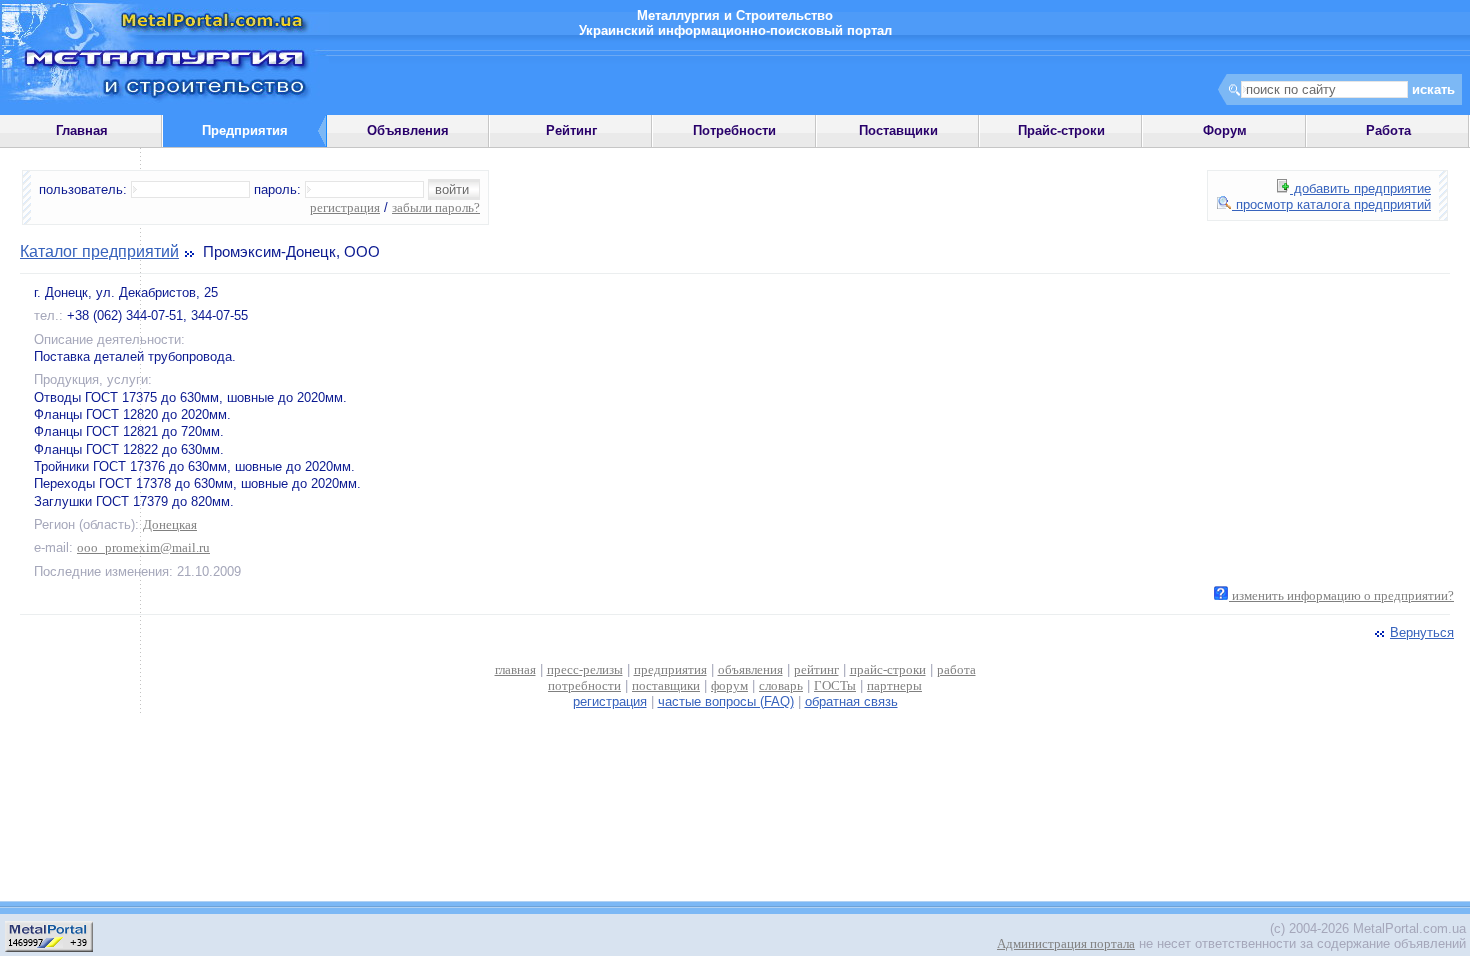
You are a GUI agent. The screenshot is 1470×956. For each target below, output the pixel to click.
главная (515, 669)
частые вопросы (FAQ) (726, 701)
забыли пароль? (436, 207)
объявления (750, 669)
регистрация (345, 207)
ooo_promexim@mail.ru (143, 547)
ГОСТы (835, 685)
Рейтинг (571, 130)
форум (729, 685)
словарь (781, 685)
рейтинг (816, 669)
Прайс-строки (1061, 130)
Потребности (734, 130)
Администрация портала (1066, 943)
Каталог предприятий (99, 251)
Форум (1225, 130)
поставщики (666, 685)
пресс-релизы (585, 669)
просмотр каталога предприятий (1331, 204)
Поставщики (898, 130)
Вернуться (1422, 632)
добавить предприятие (1360, 188)
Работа (1388, 130)
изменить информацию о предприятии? (1341, 595)
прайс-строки (888, 669)
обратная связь (851, 701)
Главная (82, 130)
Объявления (408, 130)
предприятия (670, 669)
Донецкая (170, 524)
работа (956, 669)
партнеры (894, 685)
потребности (584, 685)
